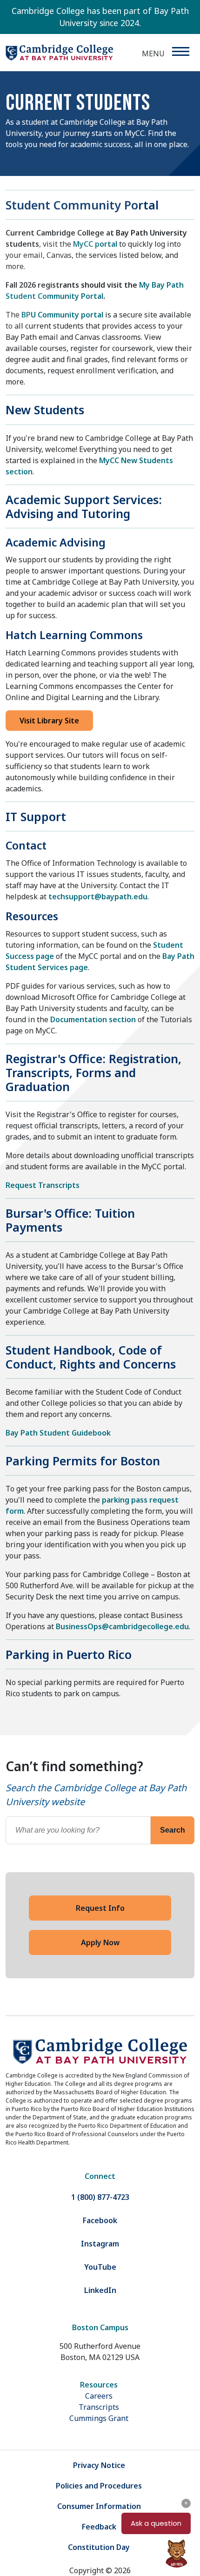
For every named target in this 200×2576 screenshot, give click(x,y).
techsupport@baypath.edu (98, 897)
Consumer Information (99, 2506)
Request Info (100, 1908)
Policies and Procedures (99, 2486)
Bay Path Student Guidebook (58, 1433)
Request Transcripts (43, 1185)
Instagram (100, 2244)
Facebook (100, 2220)
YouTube (100, 2267)
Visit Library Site (49, 721)
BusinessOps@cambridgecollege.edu (122, 1626)
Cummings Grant (99, 2418)
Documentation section (93, 1019)
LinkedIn (100, 2290)
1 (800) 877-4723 (100, 2197)
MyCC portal (95, 244)
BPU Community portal (62, 315)
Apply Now (100, 1942)
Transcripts (99, 2407)
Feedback (99, 2527)
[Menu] (180, 51)
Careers (99, 2396)
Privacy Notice (99, 2465)
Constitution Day (99, 2547)
